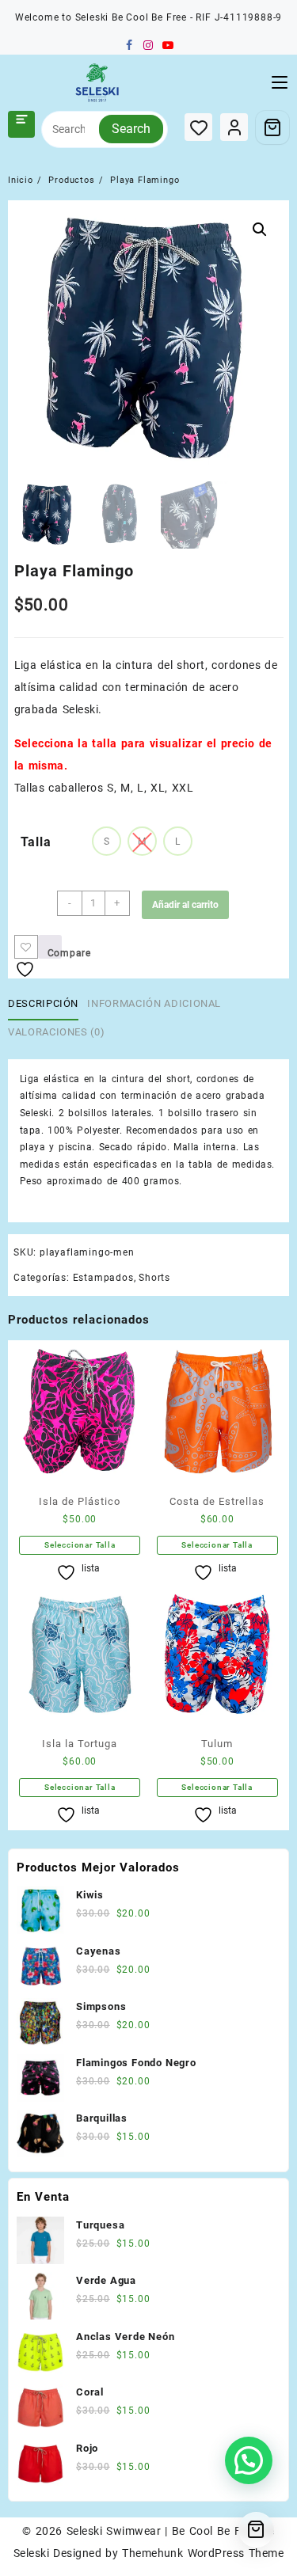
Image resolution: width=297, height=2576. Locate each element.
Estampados (103, 1278)
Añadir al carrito (185, 905)
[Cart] (272, 127)
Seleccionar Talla (80, 1545)
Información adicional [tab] (154, 1003)
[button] (260, 230)
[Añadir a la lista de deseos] (26, 947)
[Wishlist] (198, 127)
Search (131, 129)
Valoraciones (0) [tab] (56, 1032)
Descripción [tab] (43, 1003)
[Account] (234, 127)
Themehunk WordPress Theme (203, 2553)
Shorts (154, 1278)
